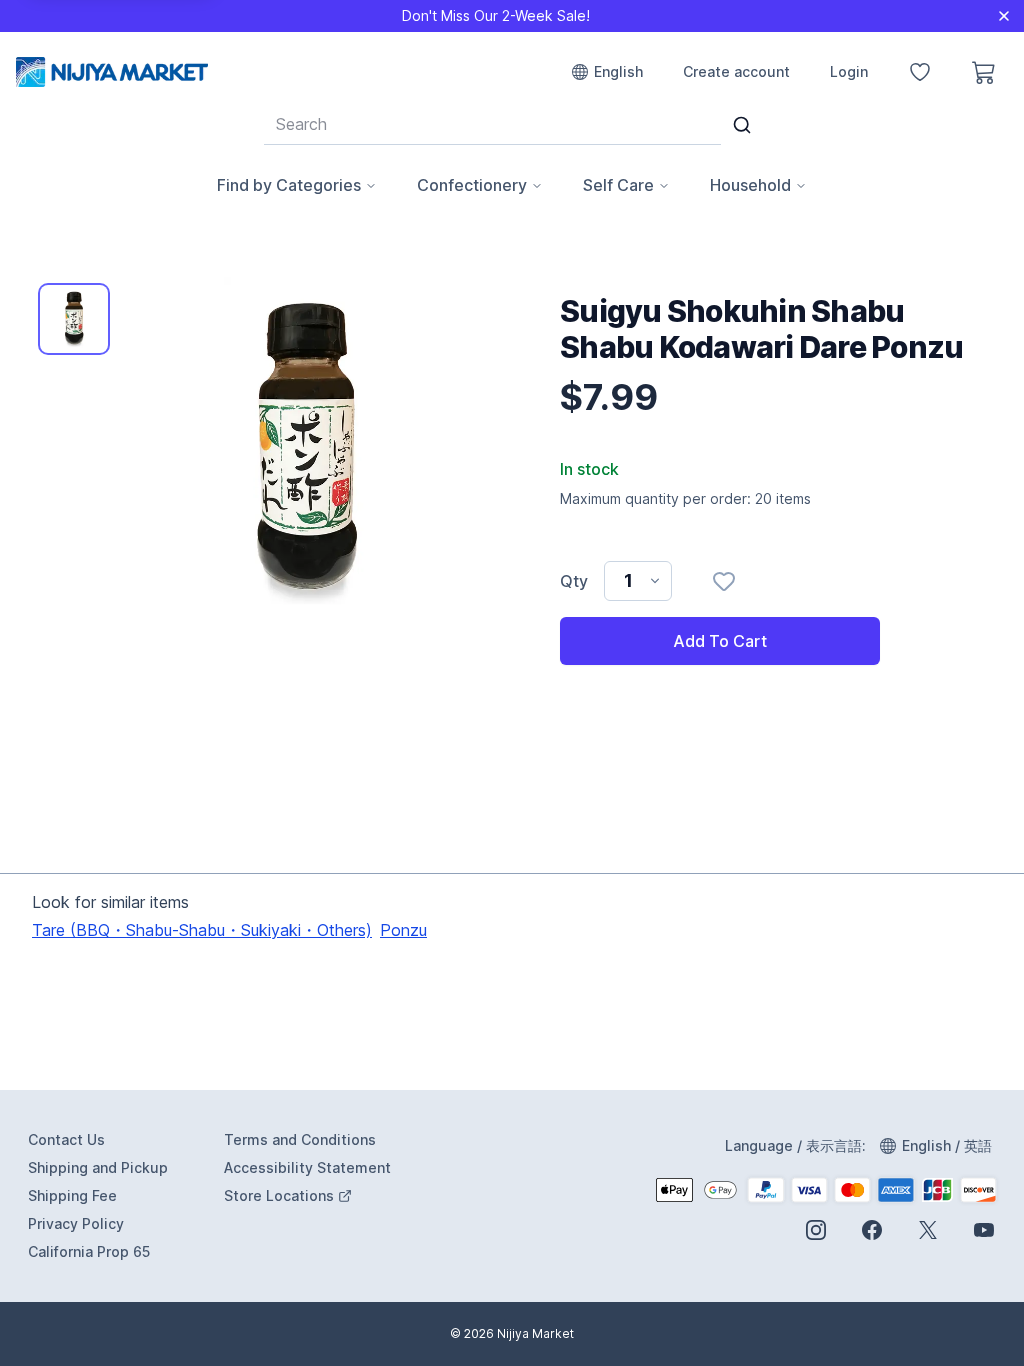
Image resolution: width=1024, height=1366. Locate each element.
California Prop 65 (89, 1251)
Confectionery (472, 185)
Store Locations (309, 1196)
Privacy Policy (76, 1223)
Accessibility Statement (307, 1167)
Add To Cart (720, 641)
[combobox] (492, 124)
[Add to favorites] (724, 581)
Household (750, 185)
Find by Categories (289, 185)
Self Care (618, 185)
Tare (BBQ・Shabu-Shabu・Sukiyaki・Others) (202, 930)
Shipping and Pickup (98, 1167)
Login (849, 71)
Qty (574, 581)
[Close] (1004, 16)
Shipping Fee (72, 1195)
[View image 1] (74, 319)
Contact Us (66, 1139)
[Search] (741, 125)
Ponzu (403, 930)
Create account (736, 71)
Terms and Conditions (300, 1139)
